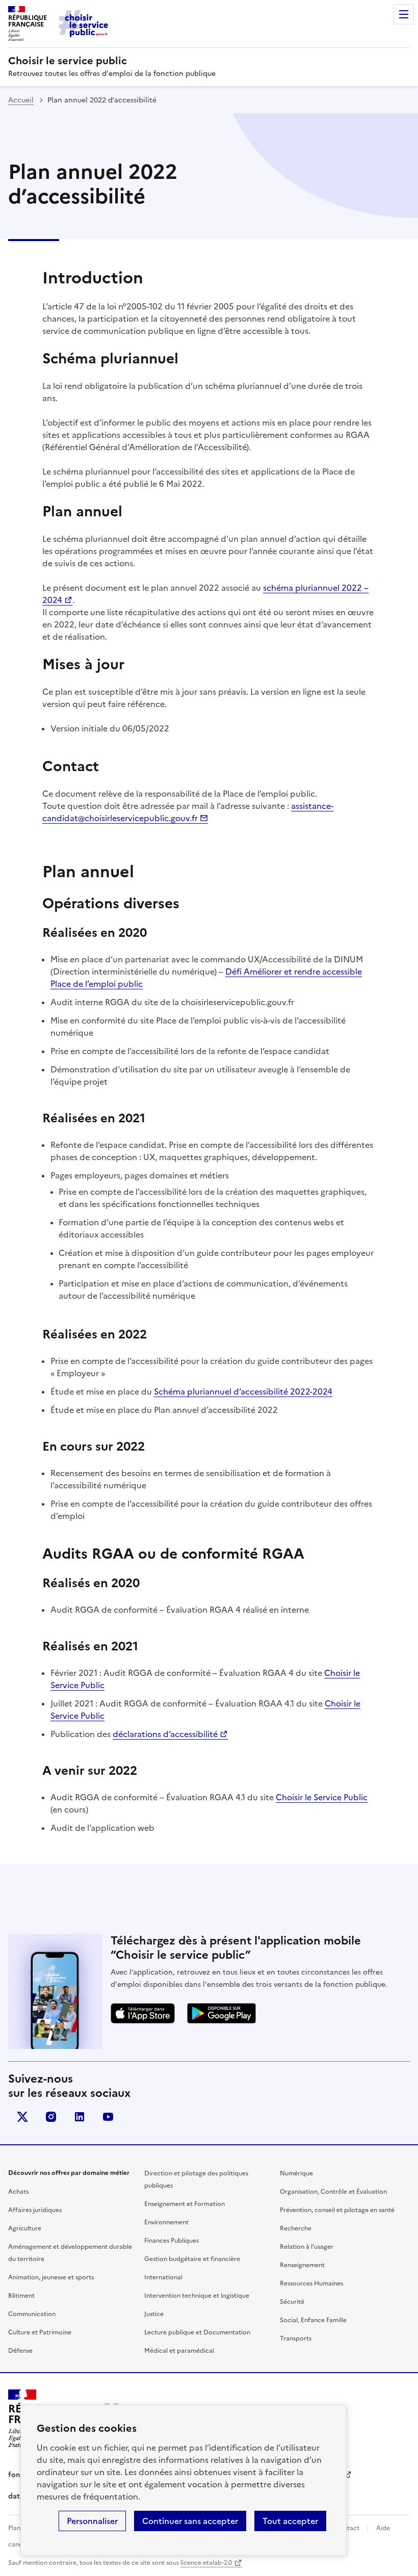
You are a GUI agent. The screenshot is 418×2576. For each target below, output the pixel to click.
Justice (154, 2314)
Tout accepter (290, 2521)
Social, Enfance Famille (313, 2320)
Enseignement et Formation (185, 2204)
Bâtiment (21, 2296)
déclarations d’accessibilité (165, 1734)
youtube (108, 2117)
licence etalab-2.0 (206, 2563)
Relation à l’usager (307, 2247)
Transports (296, 2338)
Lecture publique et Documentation (197, 2332)
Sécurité (292, 2302)
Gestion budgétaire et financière (192, 2259)
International (163, 2277)
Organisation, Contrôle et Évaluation (333, 2192)
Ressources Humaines (311, 2283)
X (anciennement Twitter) (22, 2117)
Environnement (166, 2222)
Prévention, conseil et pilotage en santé (337, 2210)
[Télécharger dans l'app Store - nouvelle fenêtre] (143, 2013)
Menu (404, 14)
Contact (347, 2528)
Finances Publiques (172, 2241)
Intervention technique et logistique (197, 2296)
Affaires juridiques (35, 2210)
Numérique (296, 2173)
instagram (51, 2117)
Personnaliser (92, 2521)
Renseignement (302, 2265)
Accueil (21, 100)
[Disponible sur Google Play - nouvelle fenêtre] (221, 2013)
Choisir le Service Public (322, 1797)
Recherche (296, 2228)
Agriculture (25, 2228)
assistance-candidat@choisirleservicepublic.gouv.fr (188, 812)
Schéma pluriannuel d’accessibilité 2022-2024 (243, 1391)
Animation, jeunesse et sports (51, 2277)
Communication (32, 2314)
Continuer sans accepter (190, 2521)
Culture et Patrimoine (40, 2332)
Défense (20, 2351)
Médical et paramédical (179, 2351)
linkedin (80, 2117)
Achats (18, 2192)
